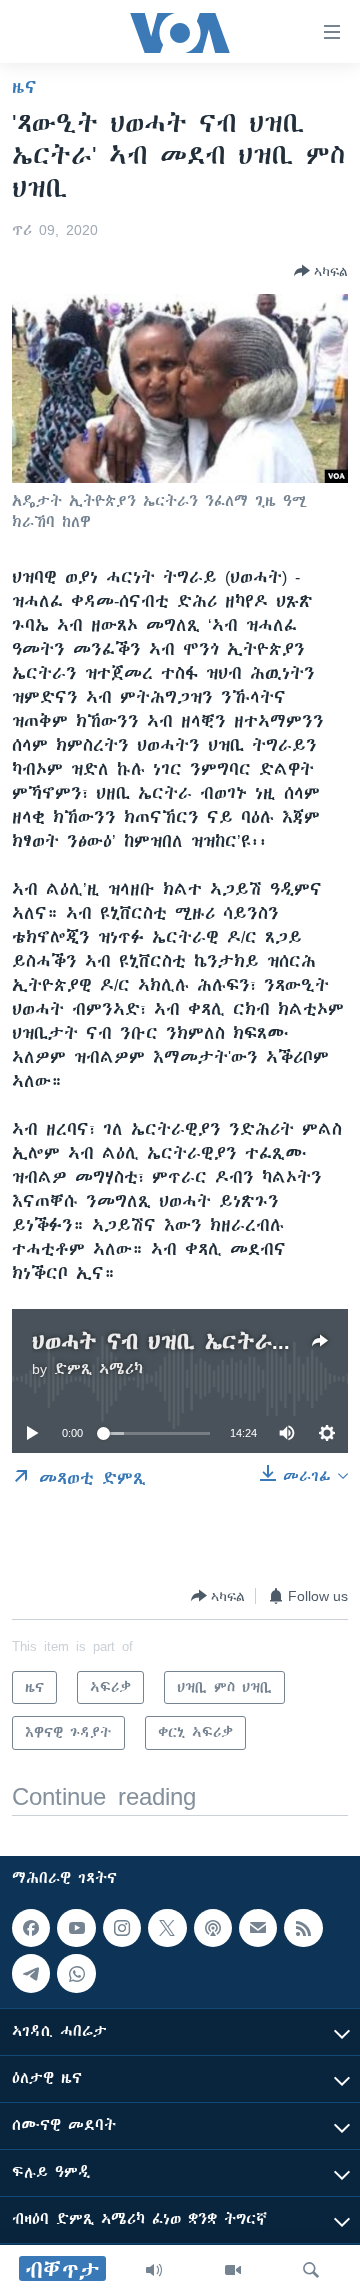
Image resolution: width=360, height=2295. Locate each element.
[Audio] (154, 2270)
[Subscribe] (258, 1928)
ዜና (24, 87)
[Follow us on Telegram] (31, 1973)
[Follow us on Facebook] (31, 1928)
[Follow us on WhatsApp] (76, 1973)
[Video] (233, 2270)
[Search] (311, 2270)
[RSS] (303, 1928)
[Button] (321, 271)
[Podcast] (213, 1928)
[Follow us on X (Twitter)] (167, 1928)
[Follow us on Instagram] (122, 1928)
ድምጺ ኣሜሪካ (98, 1369)
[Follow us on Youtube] (76, 1928)
